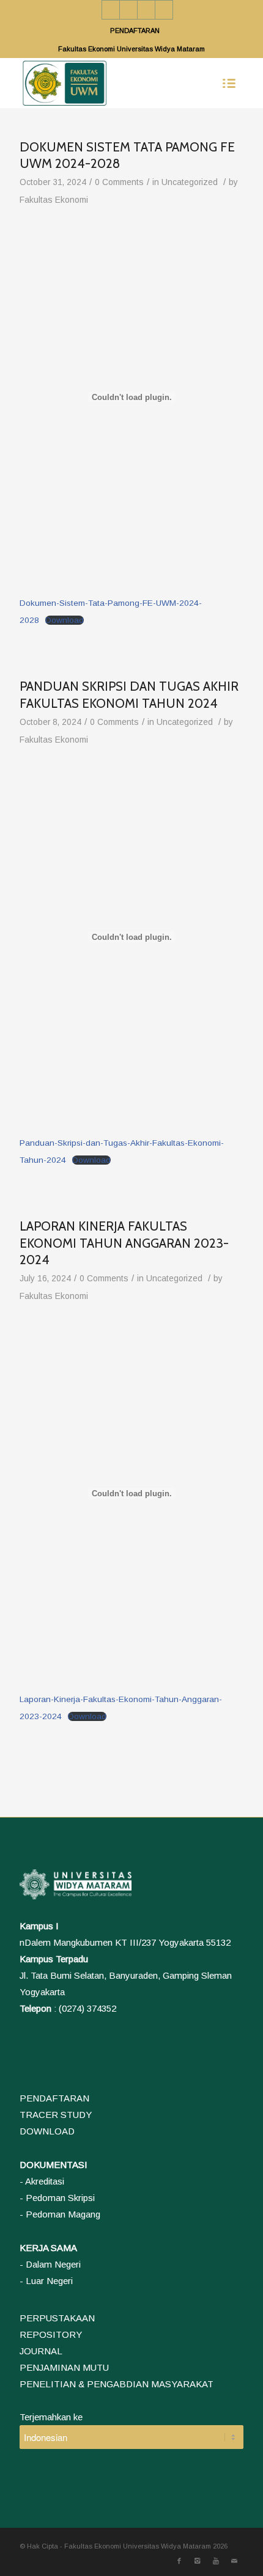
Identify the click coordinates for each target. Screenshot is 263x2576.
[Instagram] (128, 10)
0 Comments (119, 182)
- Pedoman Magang (60, 2214)
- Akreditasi (42, 2181)
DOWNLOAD (47, 2131)
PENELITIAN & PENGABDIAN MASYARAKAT (117, 2384)
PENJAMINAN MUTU (64, 2367)
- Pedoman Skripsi (57, 2198)
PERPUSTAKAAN (57, 2318)
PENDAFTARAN (135, 31)
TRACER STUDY (56, 2115)
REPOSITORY (51, 2334)
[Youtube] (146, 10)
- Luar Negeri (46, 2281)
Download (65, 620)
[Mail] (164, 10)
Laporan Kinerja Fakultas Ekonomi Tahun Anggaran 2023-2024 (124, 1243)
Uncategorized (190, 182)
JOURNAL (41, 2351)
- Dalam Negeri (50, 2264)
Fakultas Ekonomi (54, 200)
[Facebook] (111, 10)
